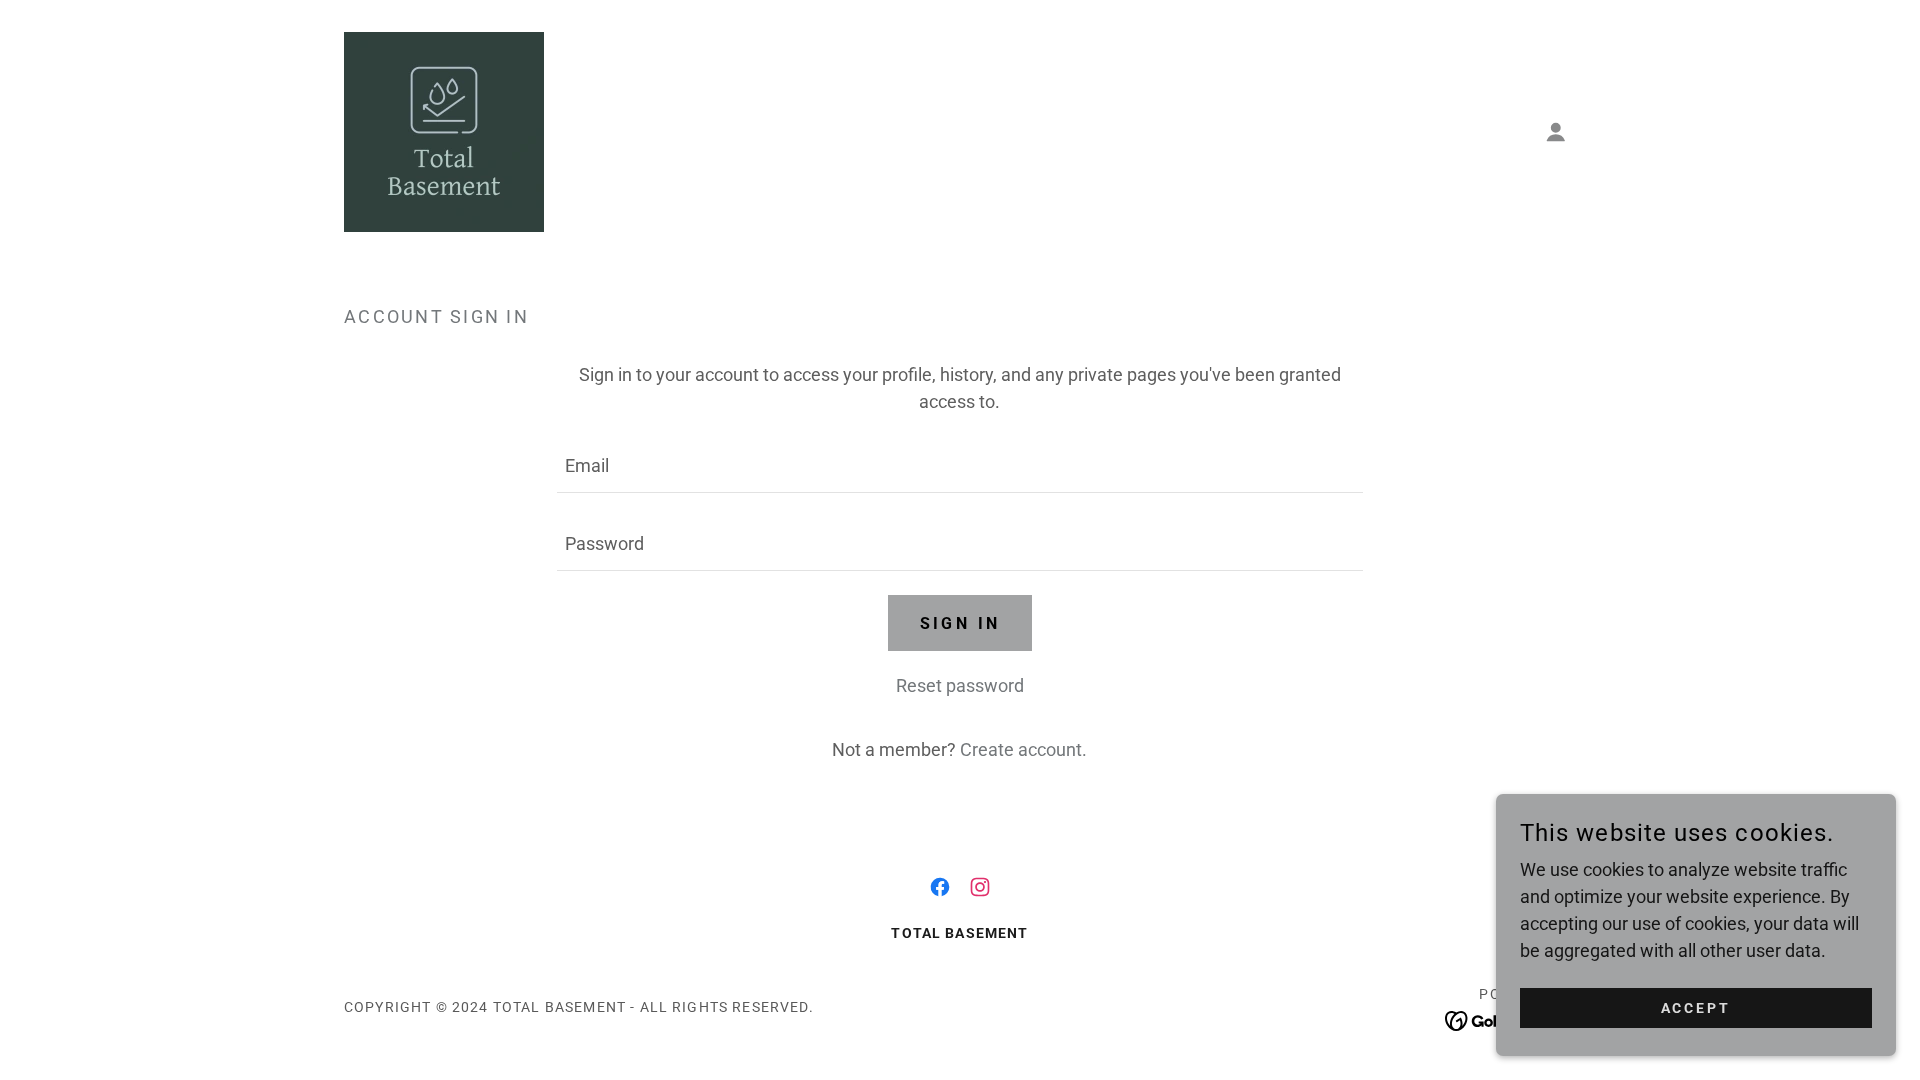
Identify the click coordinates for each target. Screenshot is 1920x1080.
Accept (1696, 1008)
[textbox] (959, 466)
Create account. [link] (1023, 749)
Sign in (960, 623)
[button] (1556, 132)
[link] (444, 130)
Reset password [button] (960, 685)
